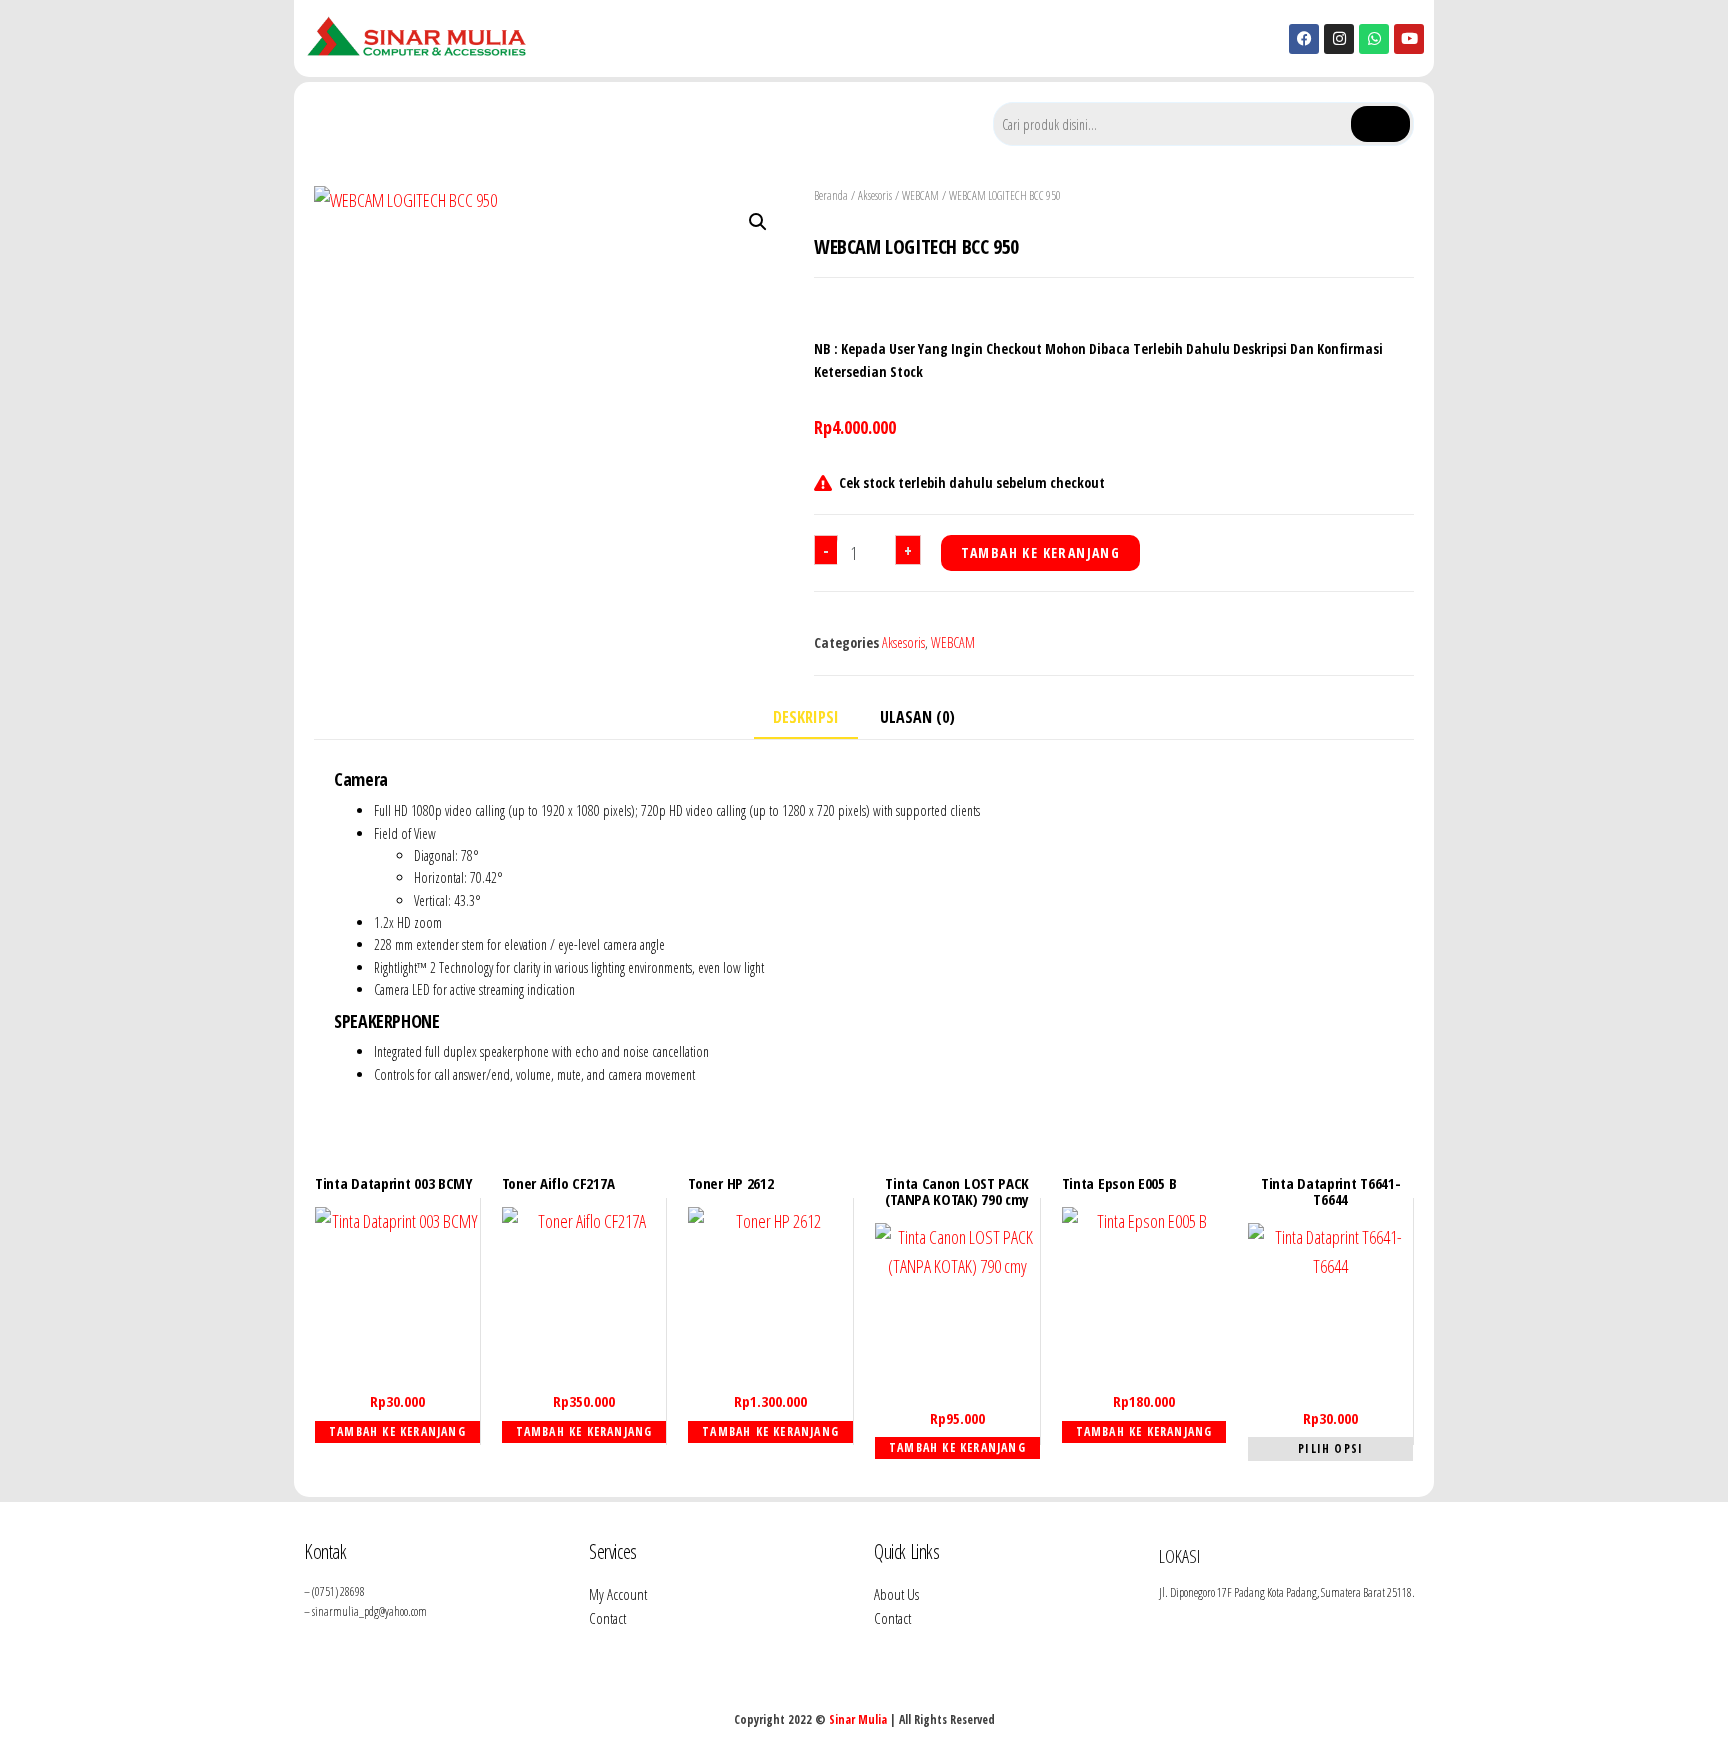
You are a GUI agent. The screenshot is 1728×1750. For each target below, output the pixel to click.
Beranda (831, 195)
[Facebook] (1304, 39)
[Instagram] (1339, 39)
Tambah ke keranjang (1041, 552)
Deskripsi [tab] (806, 717)
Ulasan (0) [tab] (917, 717)
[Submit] (1380, 124)
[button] (758, 222)
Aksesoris (875, 195)
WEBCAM (920, 195)
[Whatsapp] (1374, 39)
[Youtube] (1409, 39)
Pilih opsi (1330, 1448)
